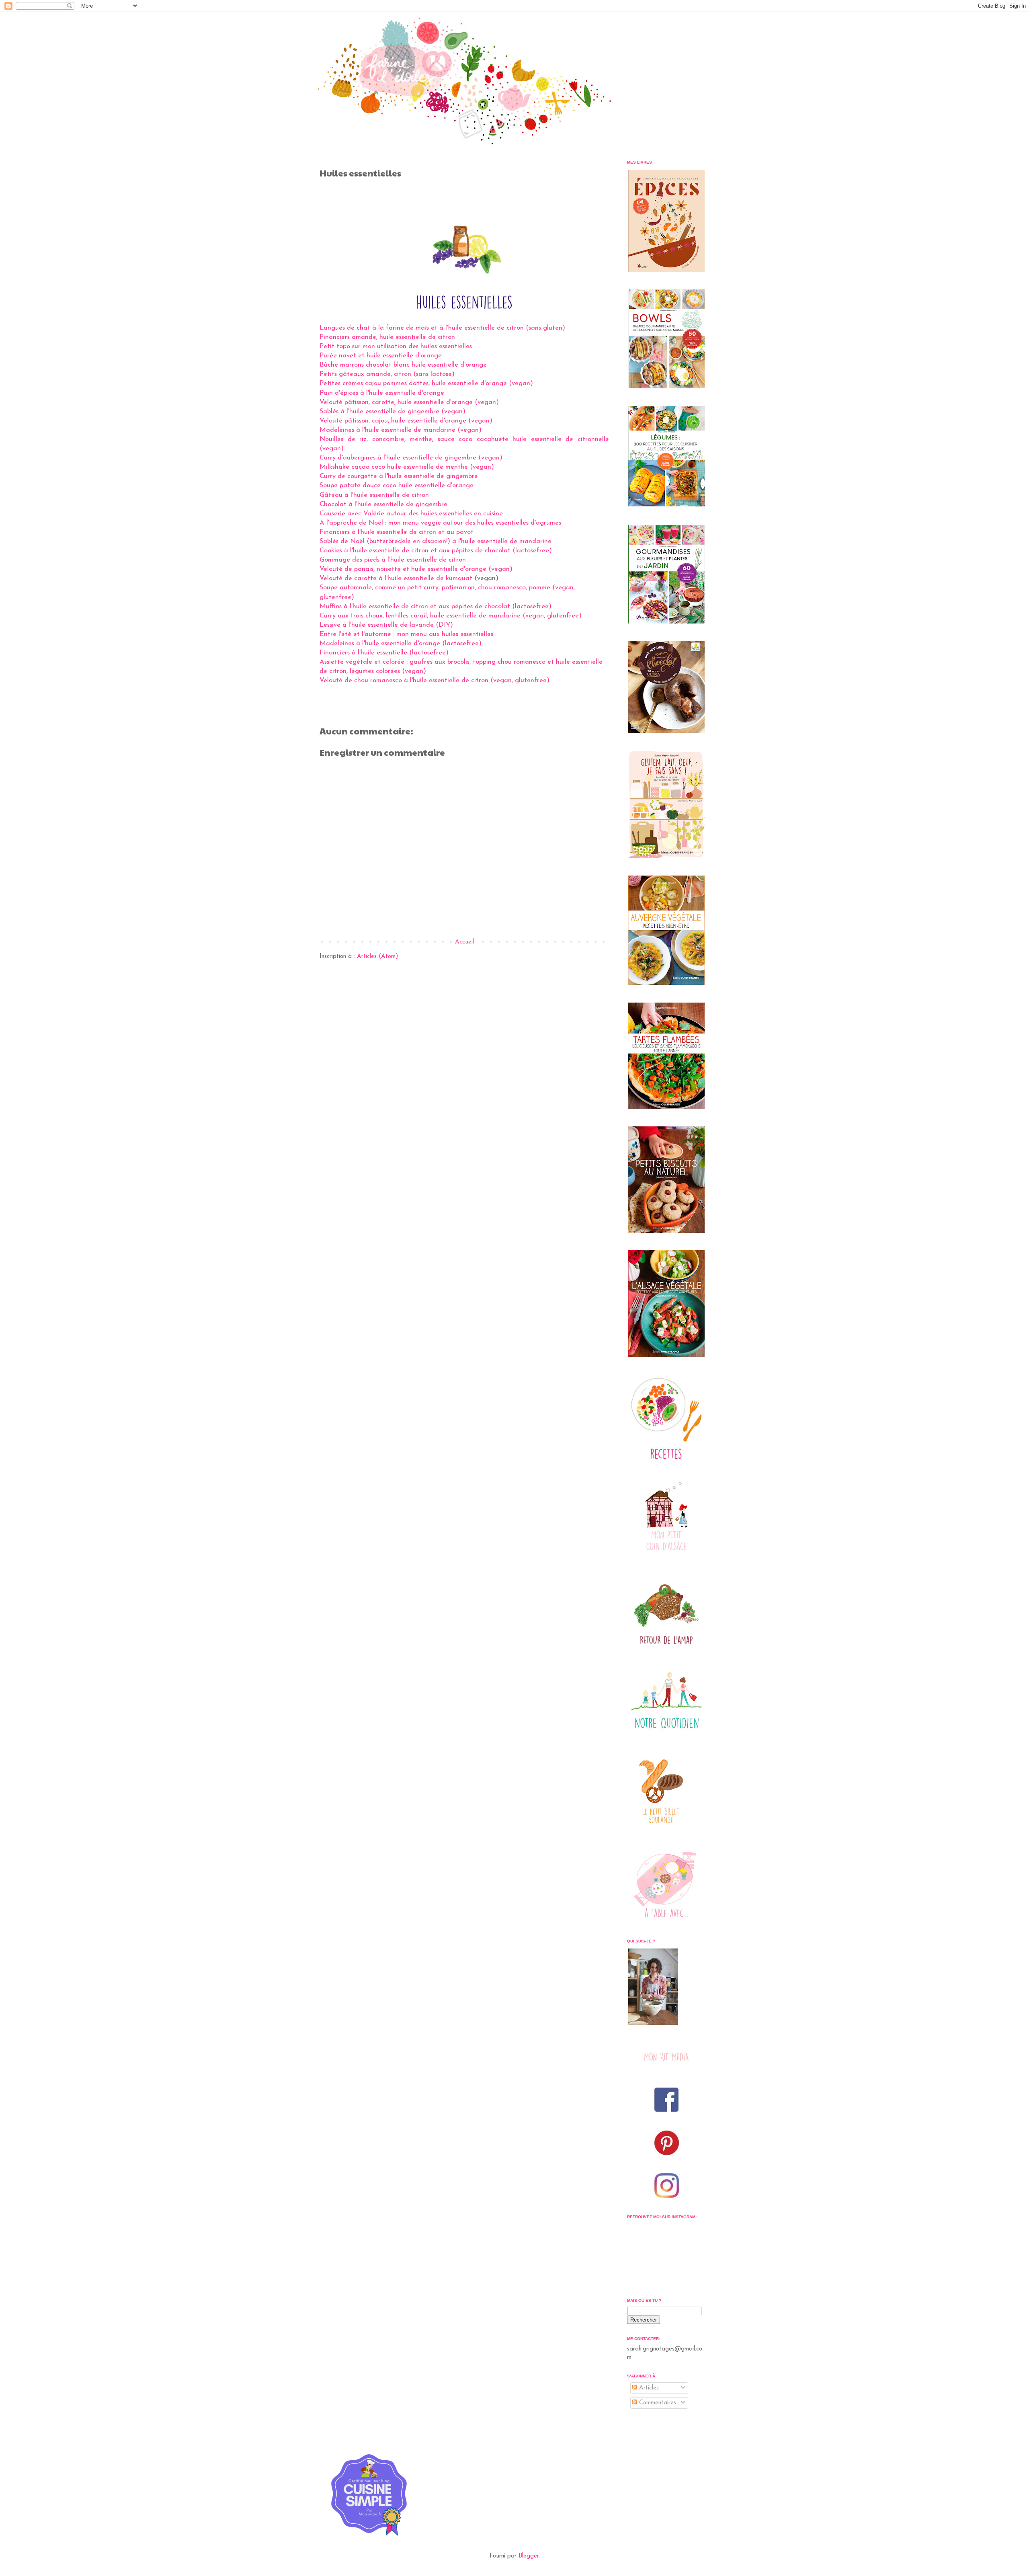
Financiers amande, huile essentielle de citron (387, 337)
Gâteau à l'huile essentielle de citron (374, 495)
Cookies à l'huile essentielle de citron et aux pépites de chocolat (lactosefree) (436, 551)
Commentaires (657, 2403)
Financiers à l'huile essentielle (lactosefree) (384, 653)
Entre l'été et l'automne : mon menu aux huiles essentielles (406, 634)
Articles (648, 2388)
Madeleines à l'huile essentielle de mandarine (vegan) (401, 430)
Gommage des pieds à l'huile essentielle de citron (393, 560)
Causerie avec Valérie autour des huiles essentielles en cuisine (411, 514)
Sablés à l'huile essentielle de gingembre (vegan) (393, 412)
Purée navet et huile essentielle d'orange (381, 356)
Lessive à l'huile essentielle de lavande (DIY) (386, 625)
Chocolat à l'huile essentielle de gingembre (383, 505)
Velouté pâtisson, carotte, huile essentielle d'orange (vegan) (409, 402)
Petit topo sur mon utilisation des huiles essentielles (396, 347)
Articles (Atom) (378, 957)
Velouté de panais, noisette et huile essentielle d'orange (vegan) (416, 569)
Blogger (529, 2556)
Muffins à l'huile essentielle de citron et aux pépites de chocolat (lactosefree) (436, 607)
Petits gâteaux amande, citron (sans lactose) (387, 374)
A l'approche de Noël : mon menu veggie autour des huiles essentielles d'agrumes (440, 523)
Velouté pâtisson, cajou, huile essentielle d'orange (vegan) (406, 421)
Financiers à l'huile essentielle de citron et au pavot (397, 532)
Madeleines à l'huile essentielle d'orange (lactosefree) (401, 644)
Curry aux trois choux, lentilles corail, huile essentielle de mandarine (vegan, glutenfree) (451, 616)
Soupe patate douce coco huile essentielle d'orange (397, 486)
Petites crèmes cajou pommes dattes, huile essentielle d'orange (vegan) (426, 384)
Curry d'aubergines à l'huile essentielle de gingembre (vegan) (411, 458)
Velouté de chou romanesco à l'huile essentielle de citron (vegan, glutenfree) (435, 681)
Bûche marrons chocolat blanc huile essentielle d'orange (403, 365)
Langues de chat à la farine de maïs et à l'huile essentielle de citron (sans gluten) (442, 328)
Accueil (464, 942)
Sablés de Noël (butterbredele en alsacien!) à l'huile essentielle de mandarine (436, 541)
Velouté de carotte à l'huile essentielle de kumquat (396, 578)
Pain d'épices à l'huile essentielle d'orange (382, 393)
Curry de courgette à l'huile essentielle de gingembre (399, 476)
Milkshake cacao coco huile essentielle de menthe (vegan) (407, 467)
